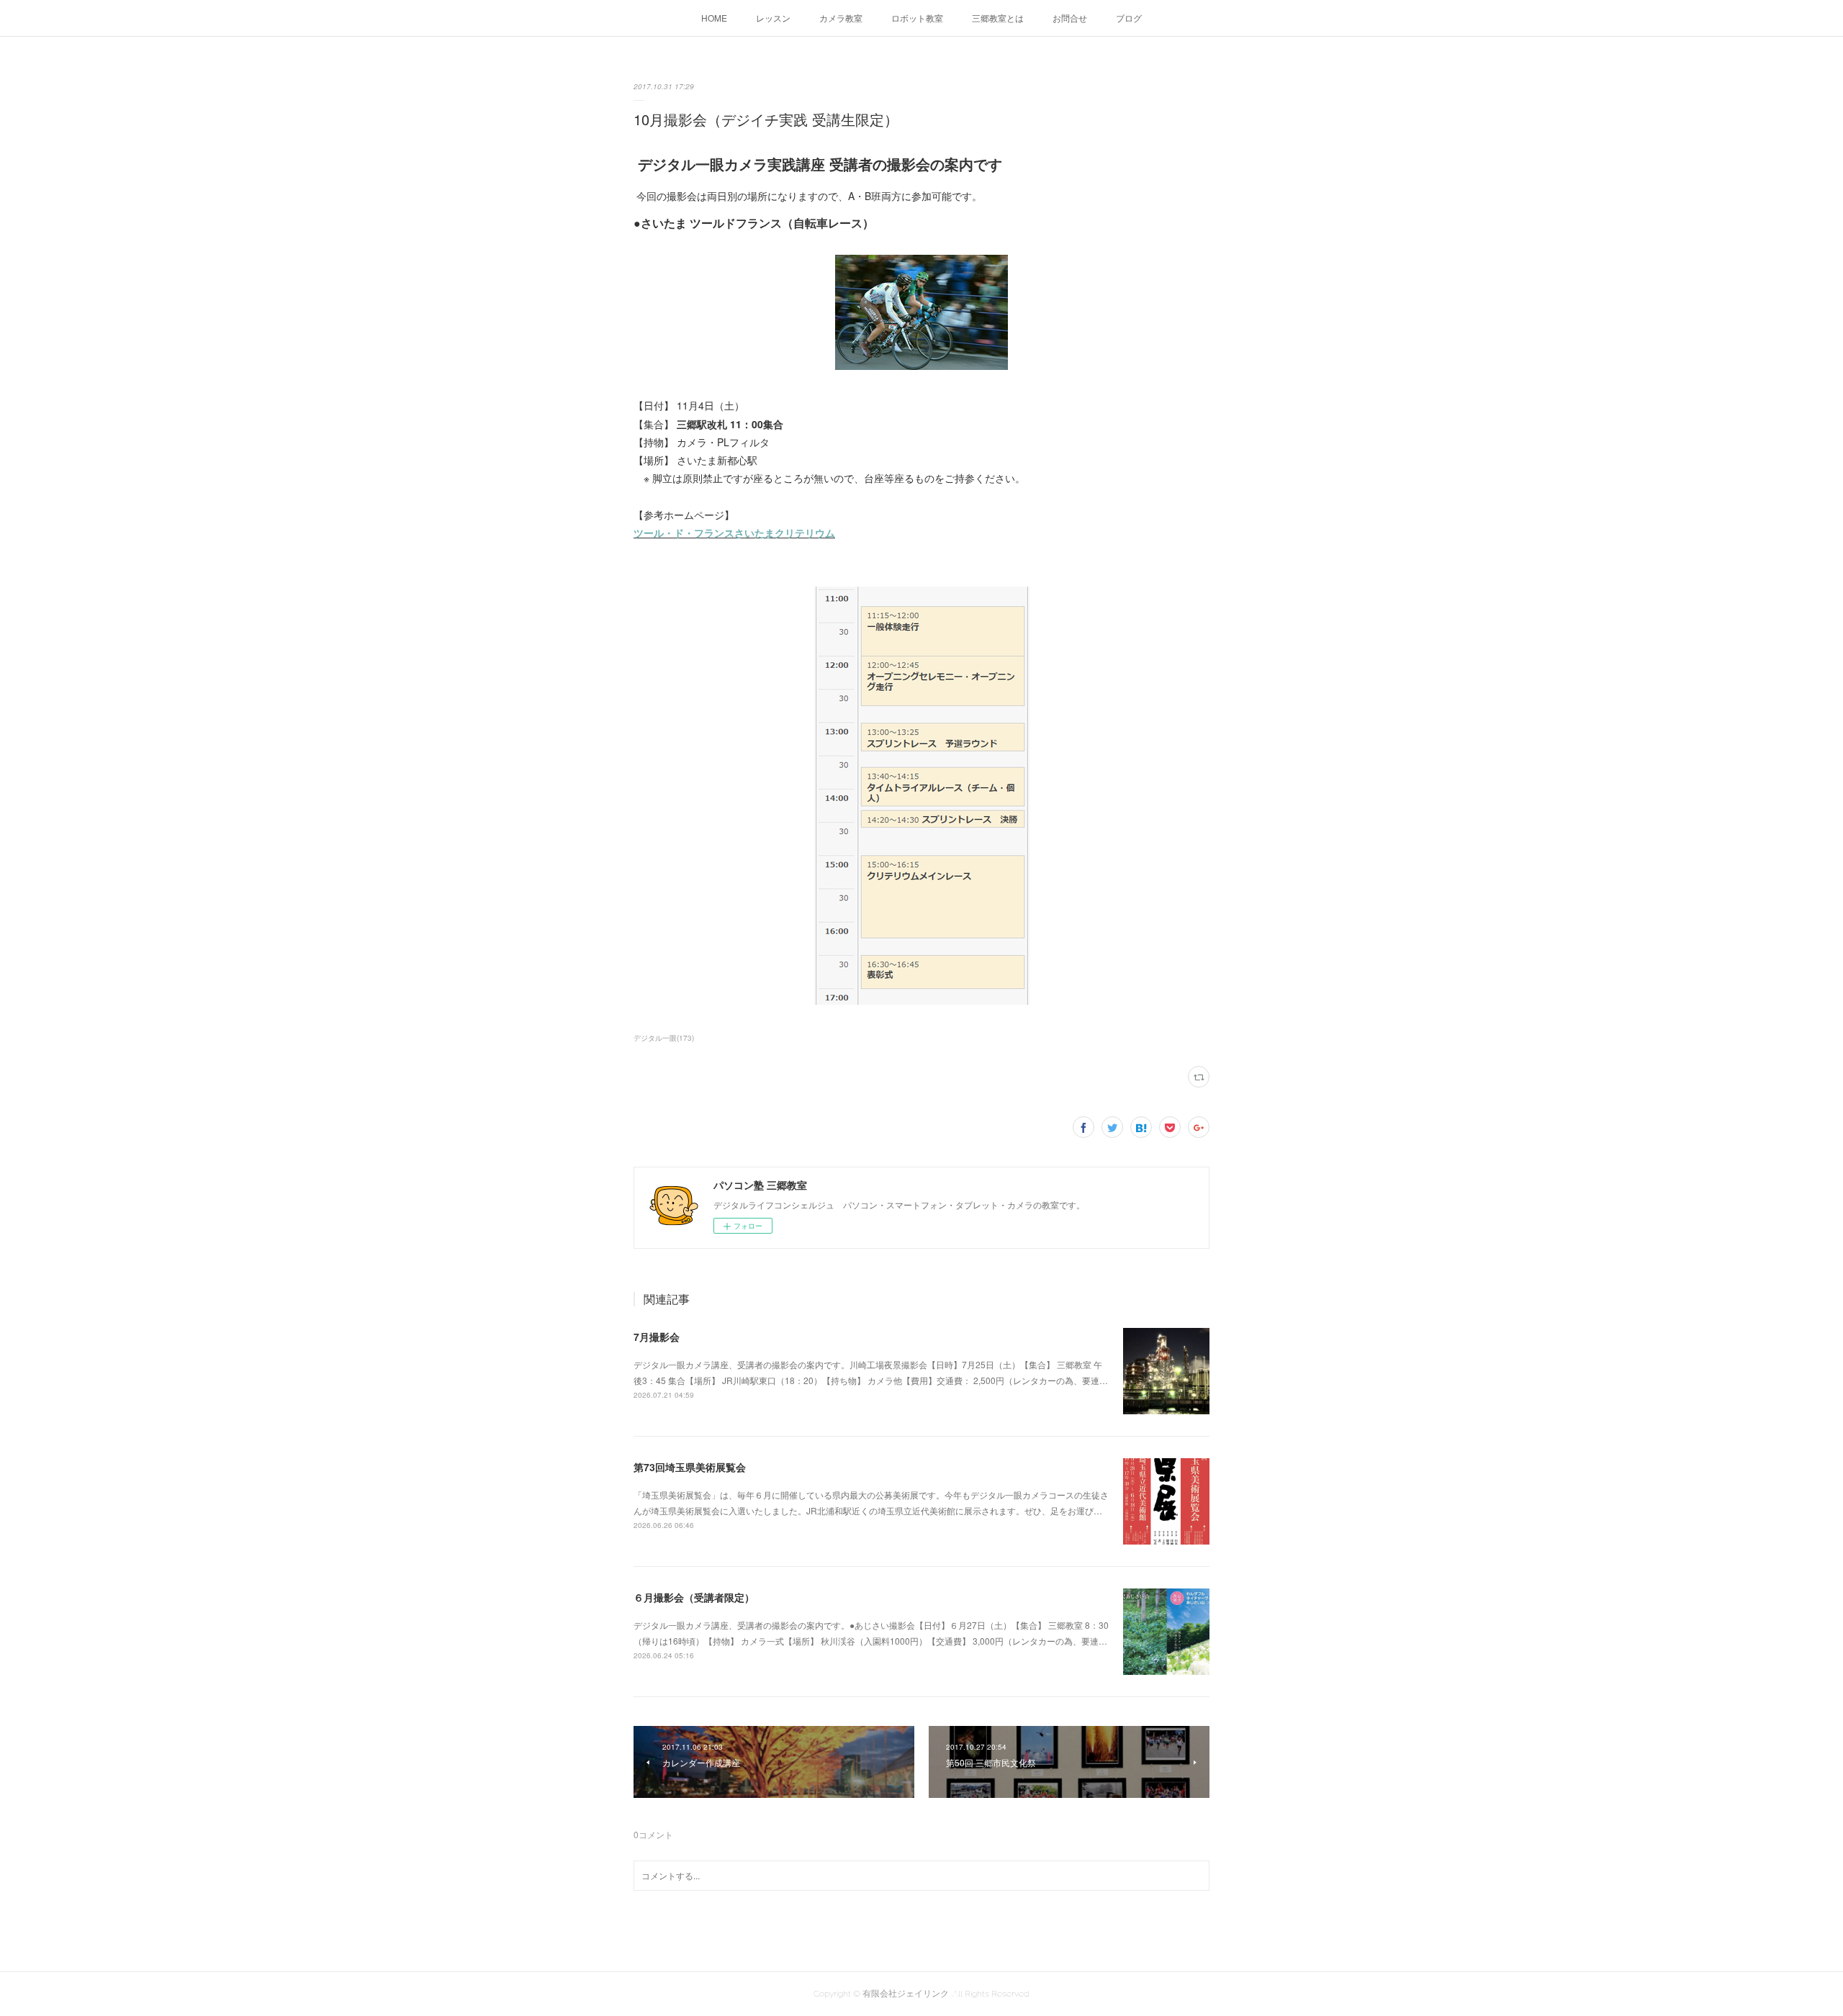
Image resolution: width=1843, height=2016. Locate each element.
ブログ (1129, 18)
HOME (714, 18)
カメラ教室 (841, 18)
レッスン (773, 18)
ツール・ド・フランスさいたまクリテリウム (734, 533)
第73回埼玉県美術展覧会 (690, 1467)
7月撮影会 (657, 1337)
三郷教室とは (998, 18)
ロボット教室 (917, 18)
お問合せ (1070, 18)
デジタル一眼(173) (664, 1038)
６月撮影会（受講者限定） (694, 1597)
